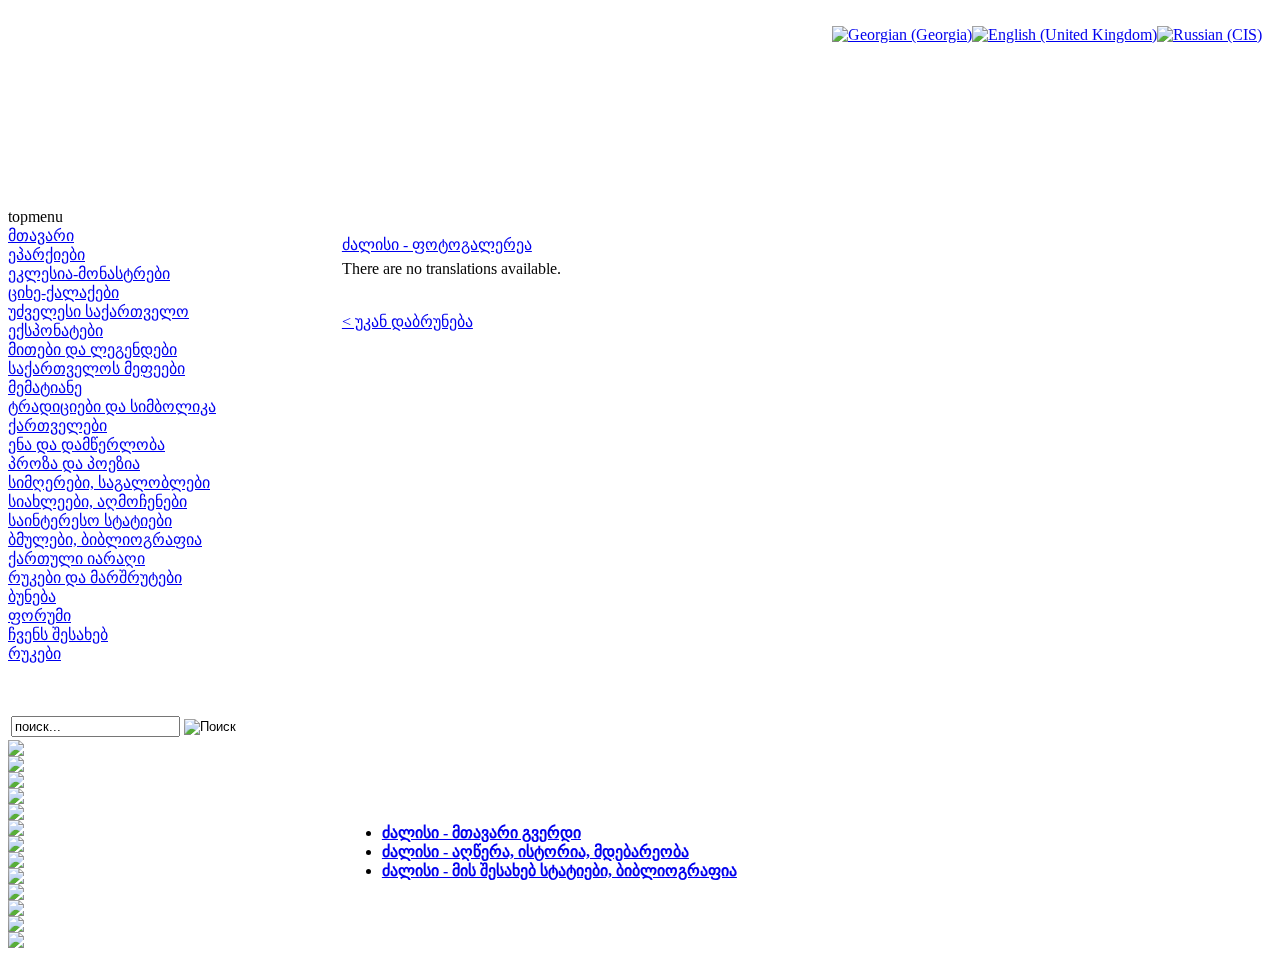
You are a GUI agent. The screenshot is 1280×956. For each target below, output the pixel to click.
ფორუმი (39, 615)
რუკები (34, 653)
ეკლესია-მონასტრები (89, 273)
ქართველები (57, 425)
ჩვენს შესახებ (58, 634)
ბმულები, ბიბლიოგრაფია (105, 539)
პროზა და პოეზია (74, 463)
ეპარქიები (46, 254)
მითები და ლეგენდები (92, 349)
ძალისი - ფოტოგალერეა (437, 244)
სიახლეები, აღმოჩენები (97, 501)
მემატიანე (45, 387)
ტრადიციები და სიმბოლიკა (112, 406)
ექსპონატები (55, 330)
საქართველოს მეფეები (96, 368)
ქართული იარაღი (76, 558)
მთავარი (41, 235)
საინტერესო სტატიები (90, 520)
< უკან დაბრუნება (407, 321)
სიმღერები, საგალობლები (109, 482)
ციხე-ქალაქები (63, 292)
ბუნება (32, 596)
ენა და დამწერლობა (86, 444)
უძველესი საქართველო (98, 311)
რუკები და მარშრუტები (95, 577)
